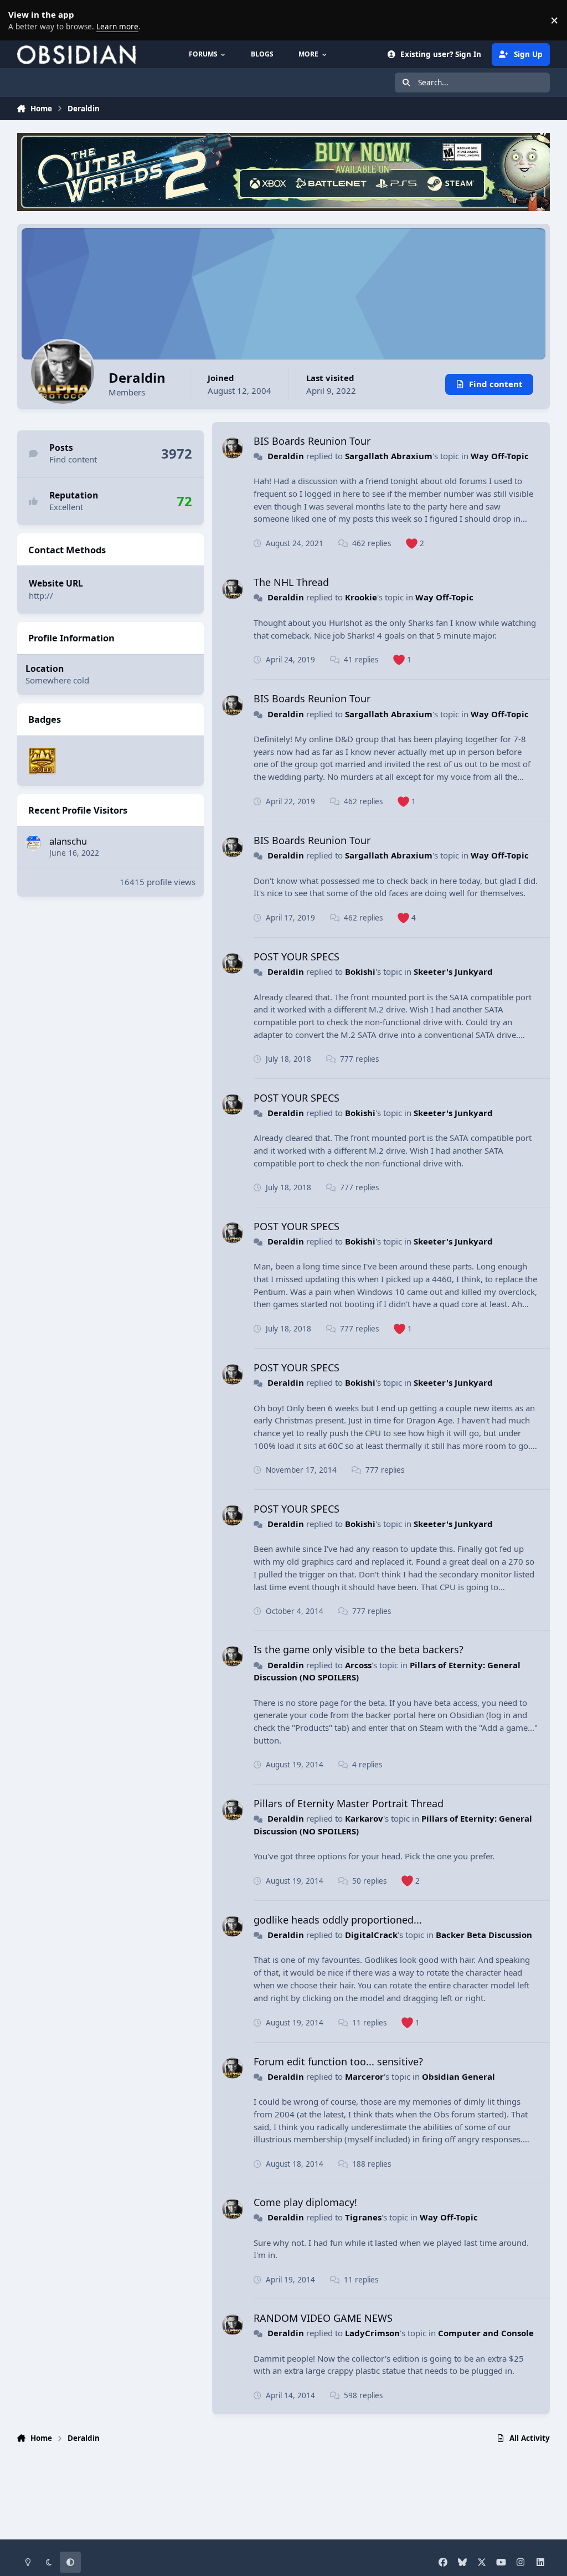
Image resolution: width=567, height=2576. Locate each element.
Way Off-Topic (500, 456)
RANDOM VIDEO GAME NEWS (323, 2318)
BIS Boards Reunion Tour (312, 441)
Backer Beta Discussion (484, 1935)
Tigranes (363, 2217)
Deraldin (286, 456)
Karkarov (364, 1818)
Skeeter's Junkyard (453, 971)
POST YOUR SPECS (297, 957)
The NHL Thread (291, 582)
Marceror (364, 2076)
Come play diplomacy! (305, 2202)
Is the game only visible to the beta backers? (359, 1649)
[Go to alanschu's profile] (33, 843)
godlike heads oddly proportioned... (338, 1920)
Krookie (361, 597)
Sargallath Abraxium (389, 456)
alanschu (68, 841)
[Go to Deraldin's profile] (233, 448)
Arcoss (358, 1665)
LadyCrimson (372, 2333)
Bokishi (360, 971)
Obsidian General (458, 2076)
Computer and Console (486, 2333)
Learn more (22, 20)
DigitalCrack (371, 1935)
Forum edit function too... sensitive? (338, 2061)
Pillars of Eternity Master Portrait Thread (349, 1803)
